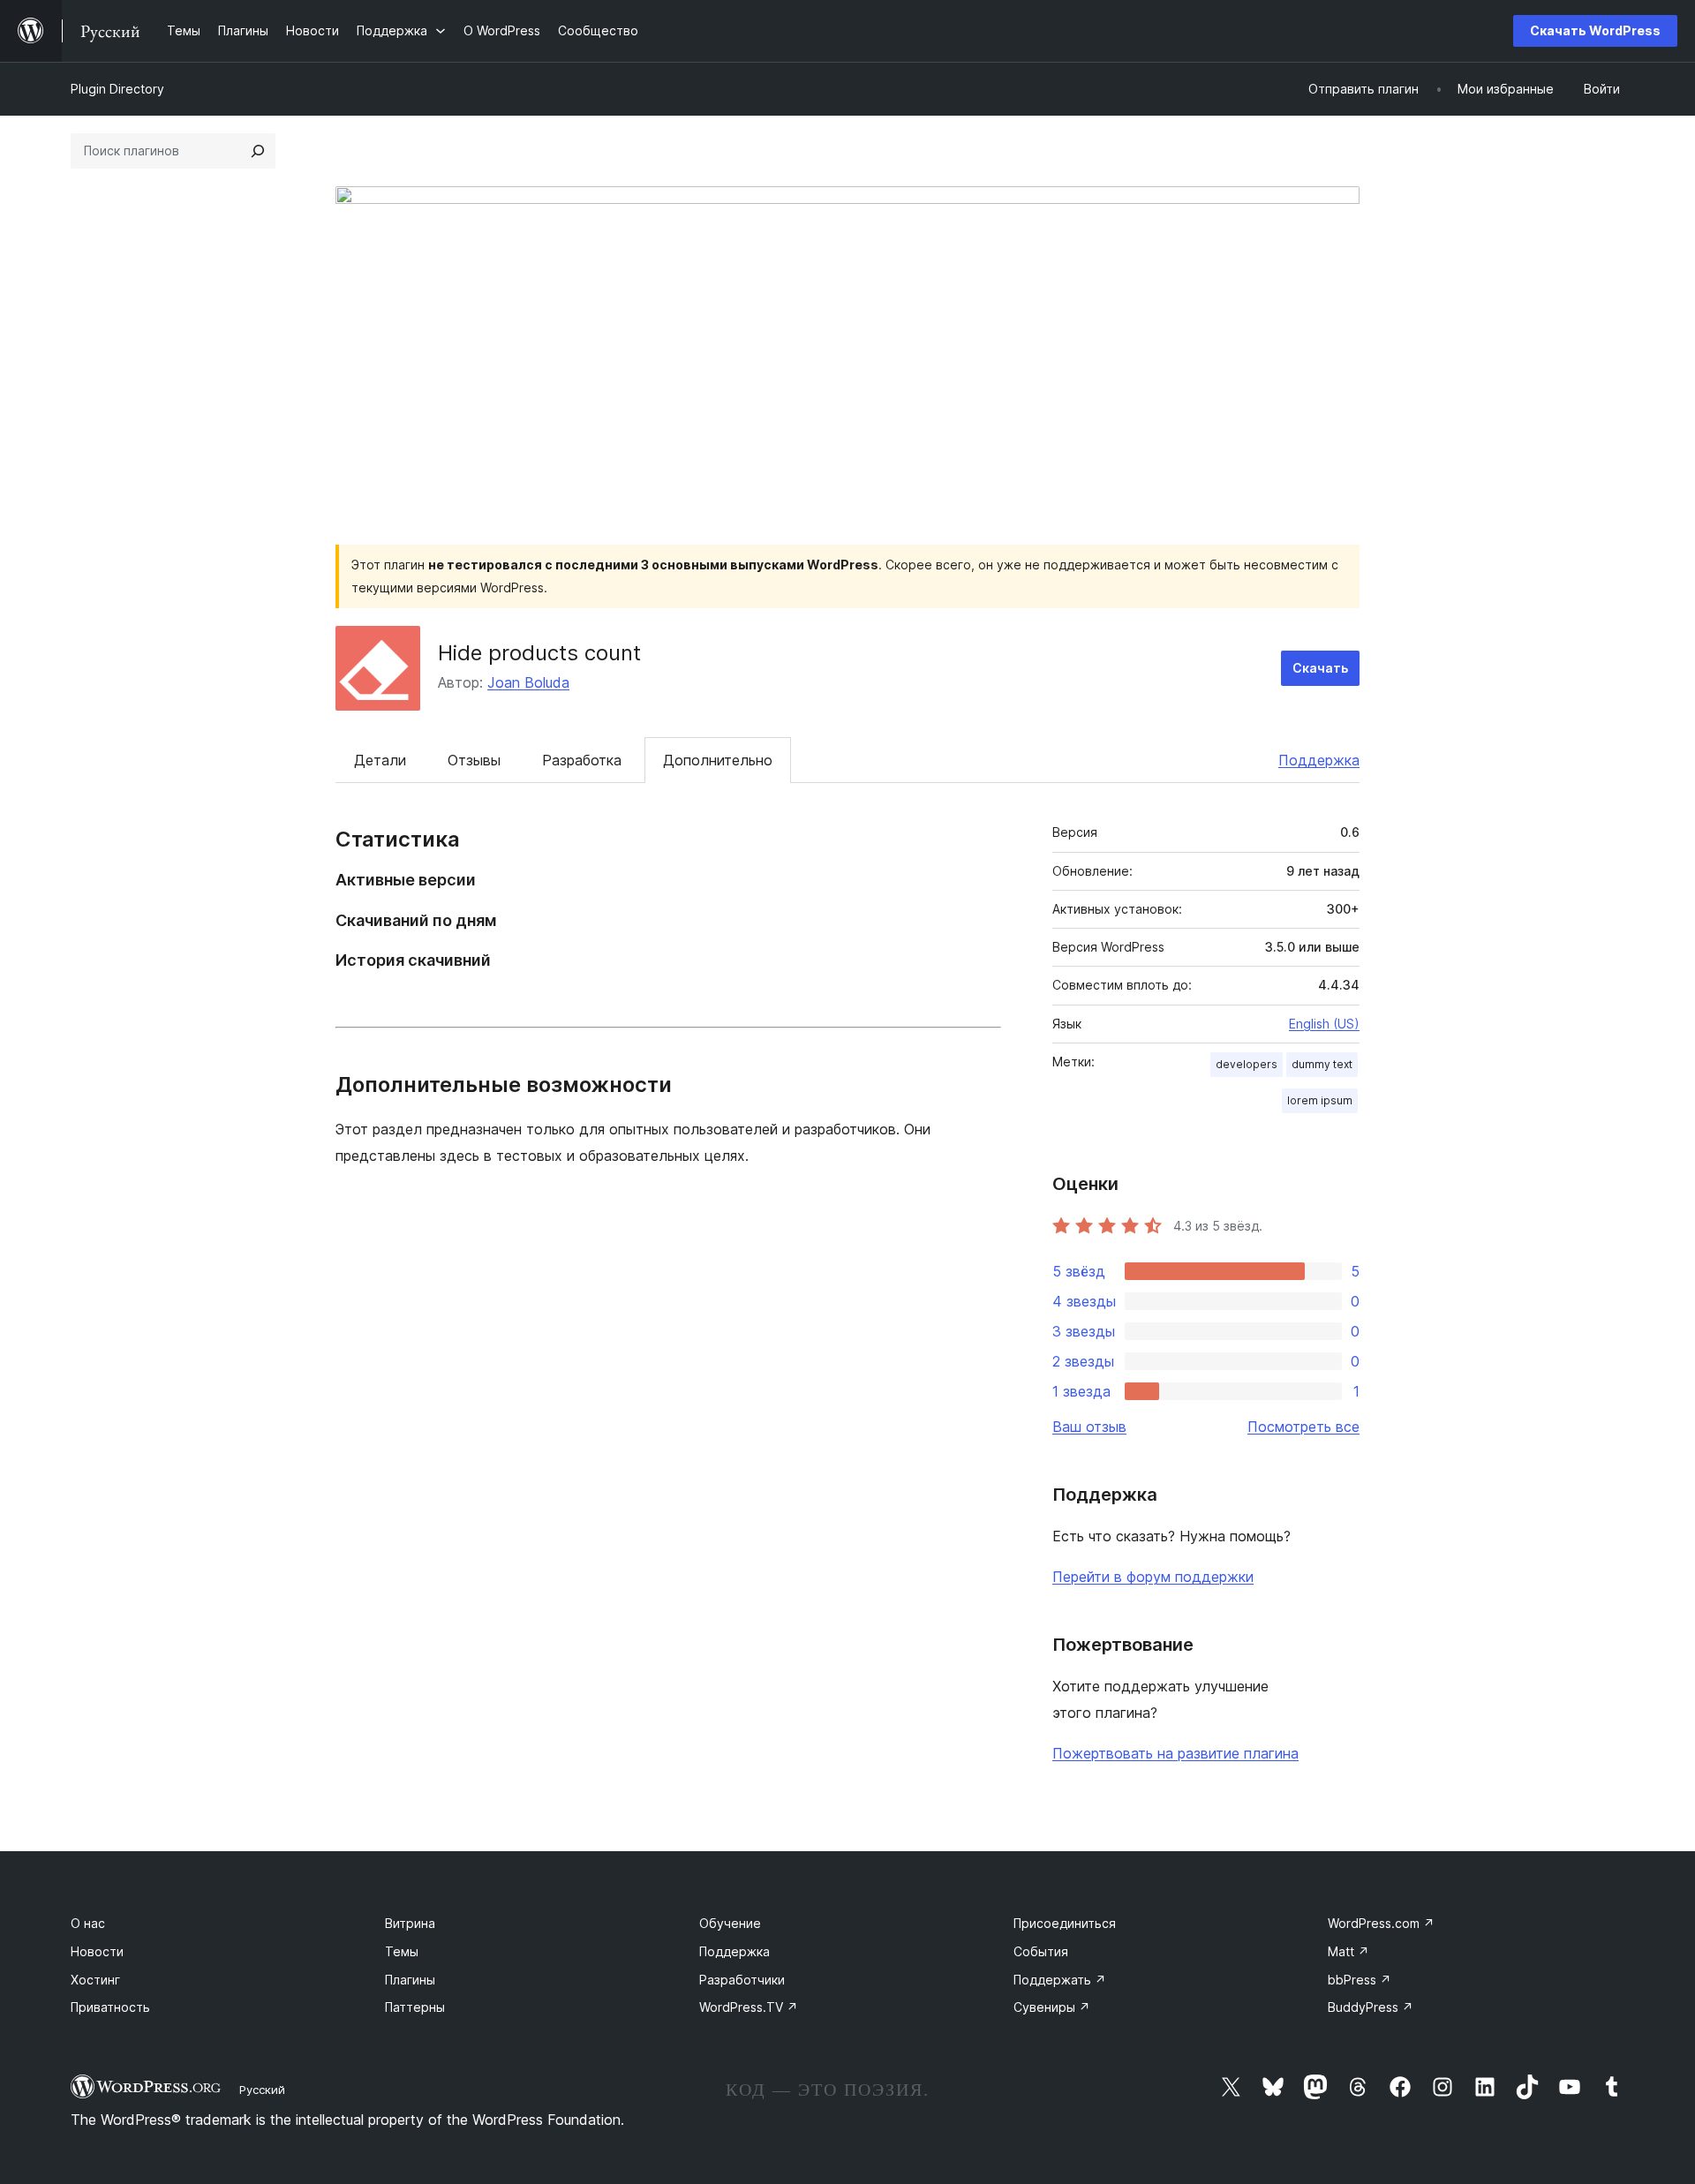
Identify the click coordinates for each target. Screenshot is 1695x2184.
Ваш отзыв (1089, 1427)
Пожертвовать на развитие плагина (1175, 1753)
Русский (262, 2090)
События (1041, 1951)
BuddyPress (1371, 2007)
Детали (380, 760)
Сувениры (1052, 2007)
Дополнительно (718, 760)
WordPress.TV (749, 2007)
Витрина (410, 1923)
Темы (402, 1951)
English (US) (1324, 1024)
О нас (88, 1923)
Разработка (582, 760)
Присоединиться (1065, 1923)
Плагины (410, 1980)
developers (1247, 1064)
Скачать (1320, 668)
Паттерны (415, 2007)
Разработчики (742, 1980)
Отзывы (474, 760)
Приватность (110, 2007)
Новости (97, 1951)
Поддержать (1060, 1980)
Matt (1348, 1951)
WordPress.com (1381, 1923)
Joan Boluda (528, 682)
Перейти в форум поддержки (1153, 1577)
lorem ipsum (1320, 1100)
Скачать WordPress (1595, 30)
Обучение (730, 1923)
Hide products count (539, 653)
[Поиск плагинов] (258, 151)
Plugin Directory (117, 89)
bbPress (1360, 1980)
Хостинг (95, 1980)
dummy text (1322, 1064)
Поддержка (1319, 760)
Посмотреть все (1303, 1427)
